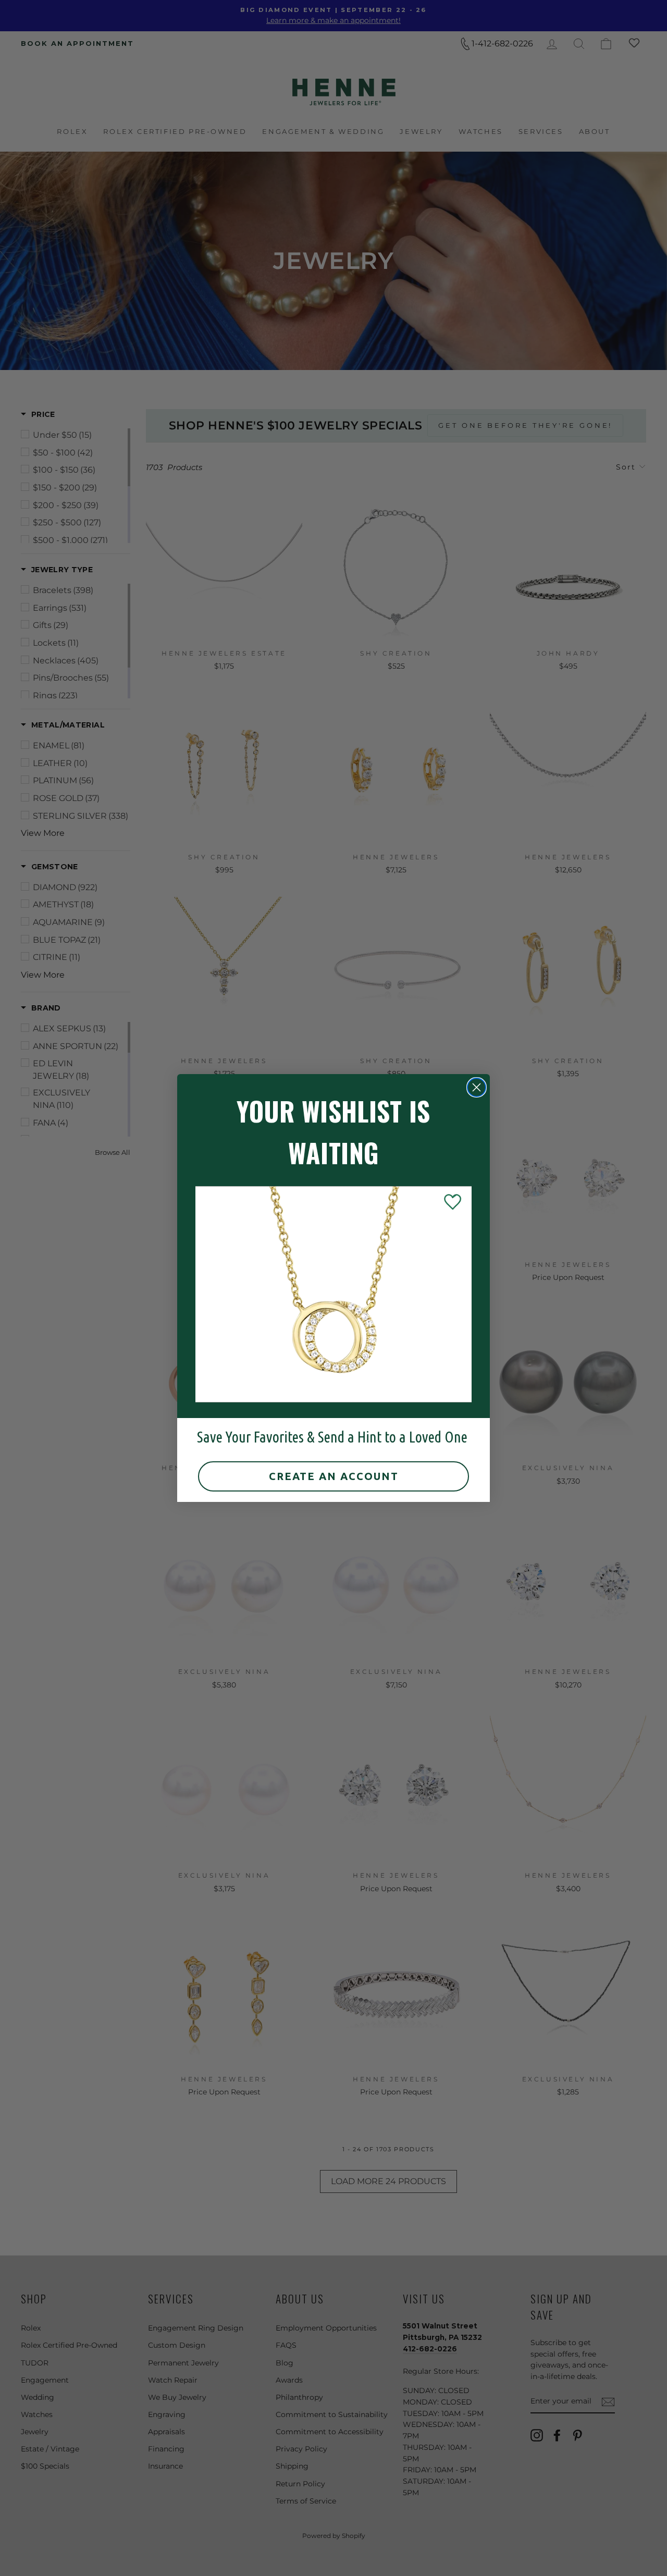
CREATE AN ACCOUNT (334, 1476)
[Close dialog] (477, 1087)
